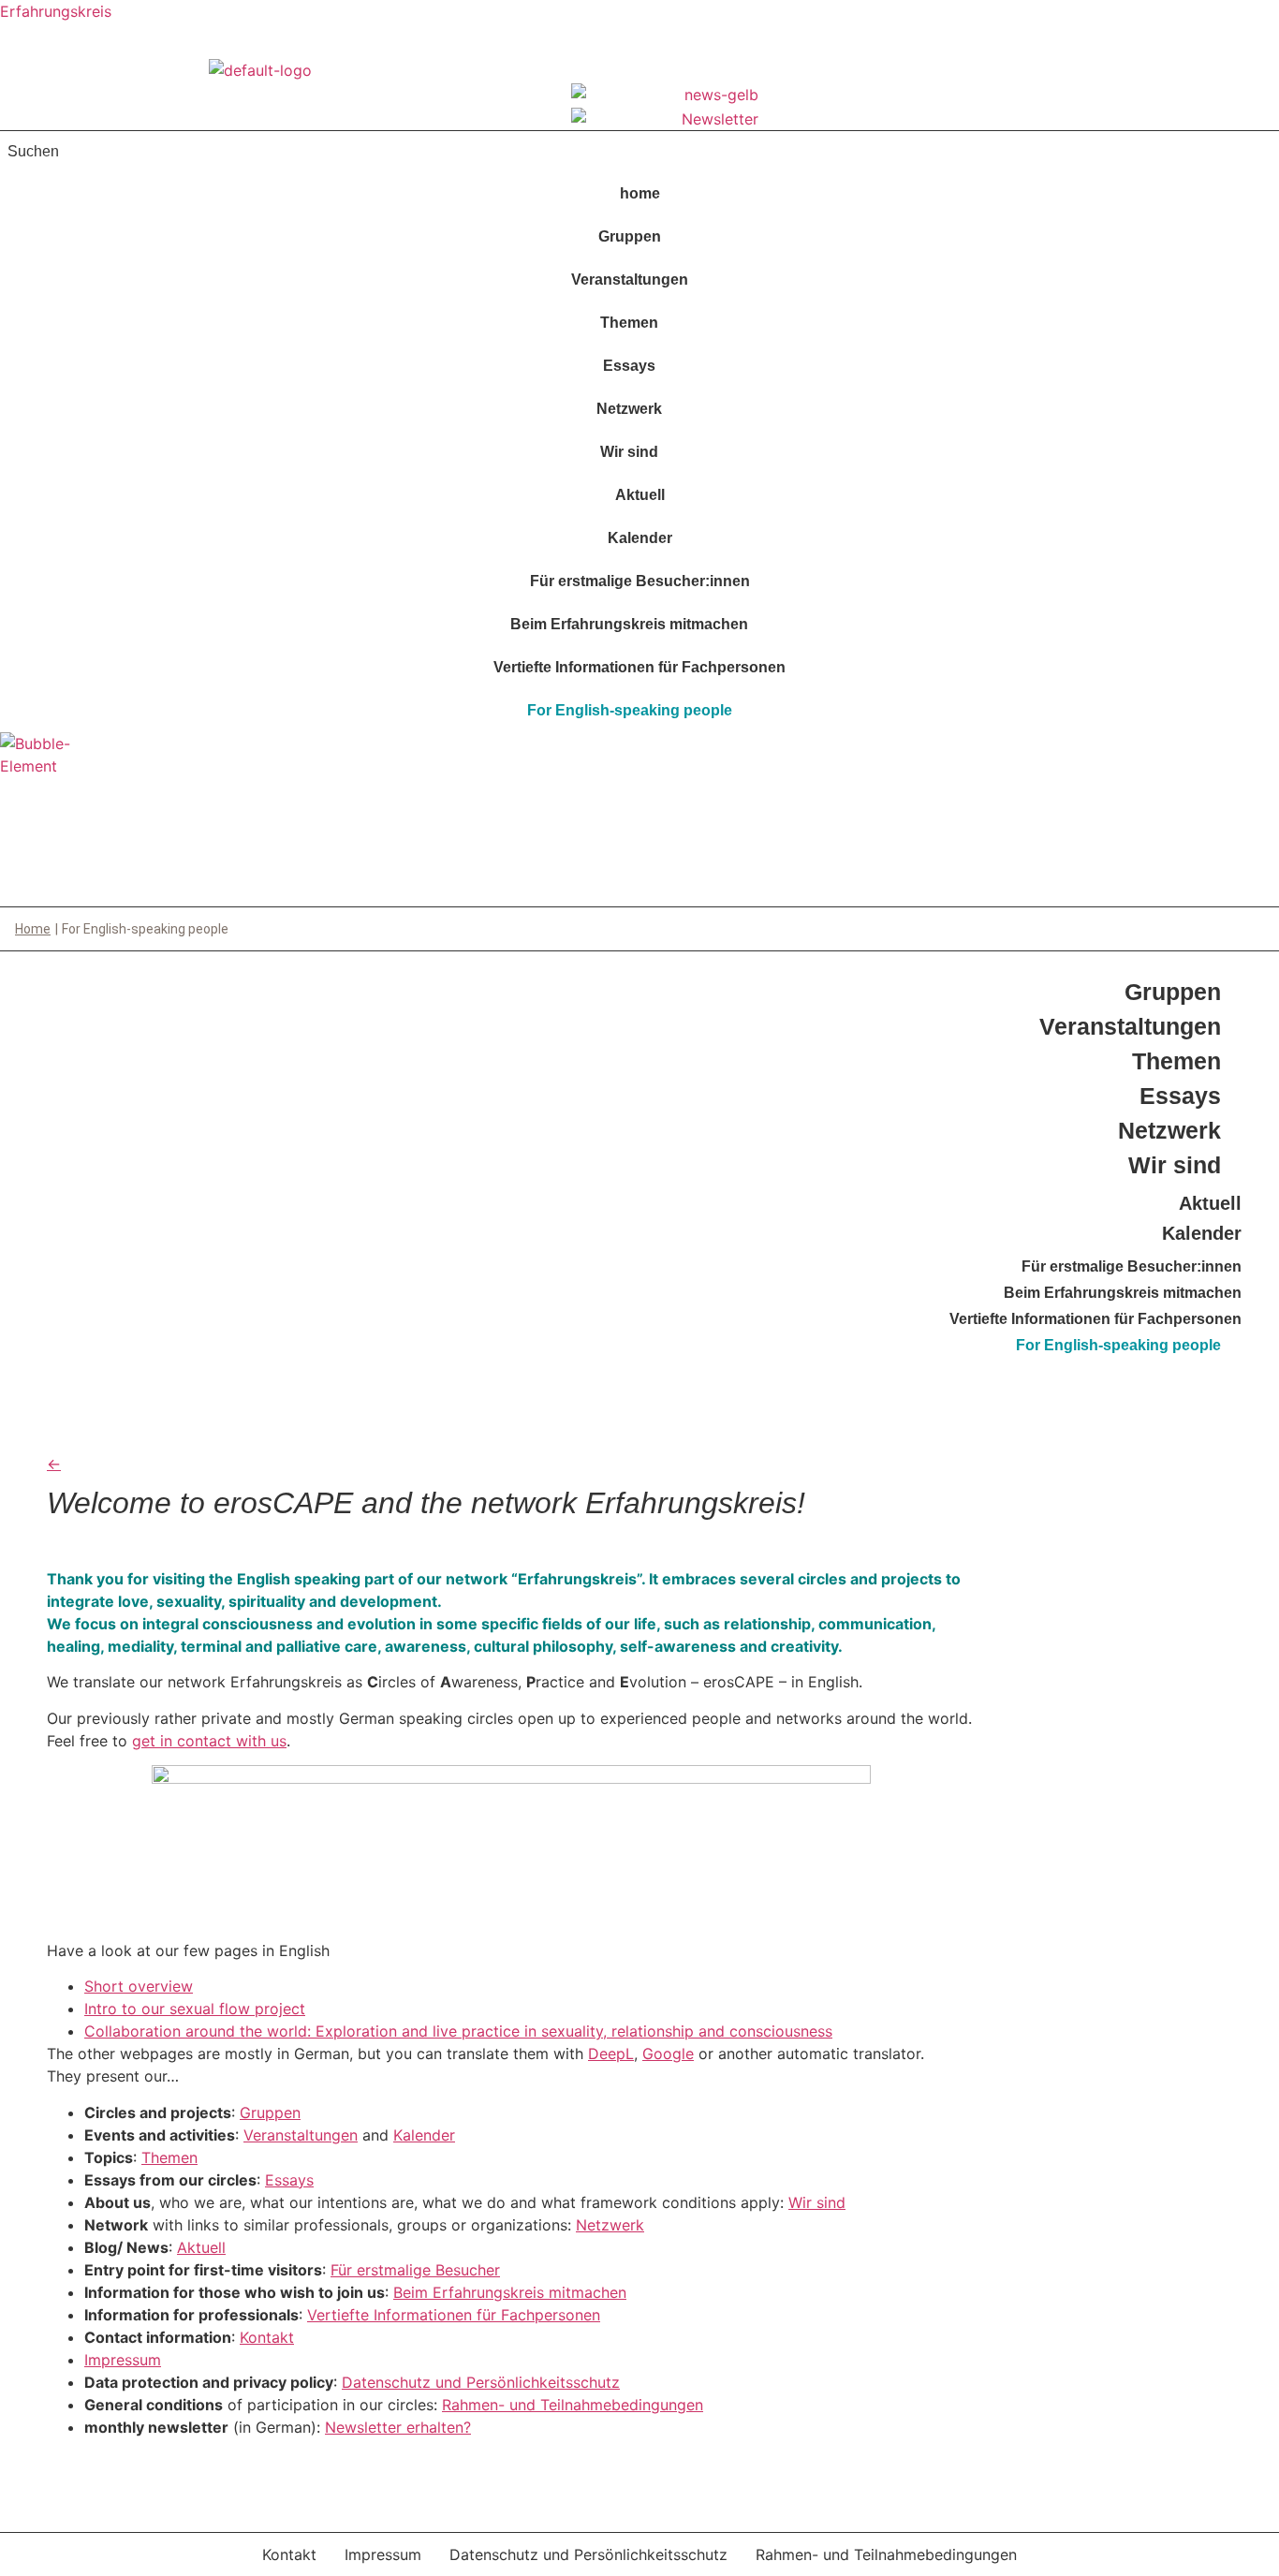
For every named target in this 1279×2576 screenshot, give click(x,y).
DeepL (611, 2053)
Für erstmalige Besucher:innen (640, 581)
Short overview (139, 1986)
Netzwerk (629, 409)
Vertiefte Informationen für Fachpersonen (639, 667)
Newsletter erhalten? (398, 2427)
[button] (639, 237)
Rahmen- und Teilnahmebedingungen (573, 2405)
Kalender (640, 538)
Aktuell (640, 495)
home (640, 193)
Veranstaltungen (630, 280)
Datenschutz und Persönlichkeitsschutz (481, 2382)
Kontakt (267, 2337)
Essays (629, 366)
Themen (629, 323)
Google (668, 2053)
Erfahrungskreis (56, 11)
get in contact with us (209, 1741)
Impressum (123, 2360)
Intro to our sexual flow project (195, 2009)
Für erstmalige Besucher (415, 2270)
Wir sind (629, 452)
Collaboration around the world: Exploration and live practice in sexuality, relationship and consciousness (458, 2031)
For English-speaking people (630, 710)
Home (33, 929)
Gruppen (630, 236)
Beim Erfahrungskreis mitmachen (629, 624)
